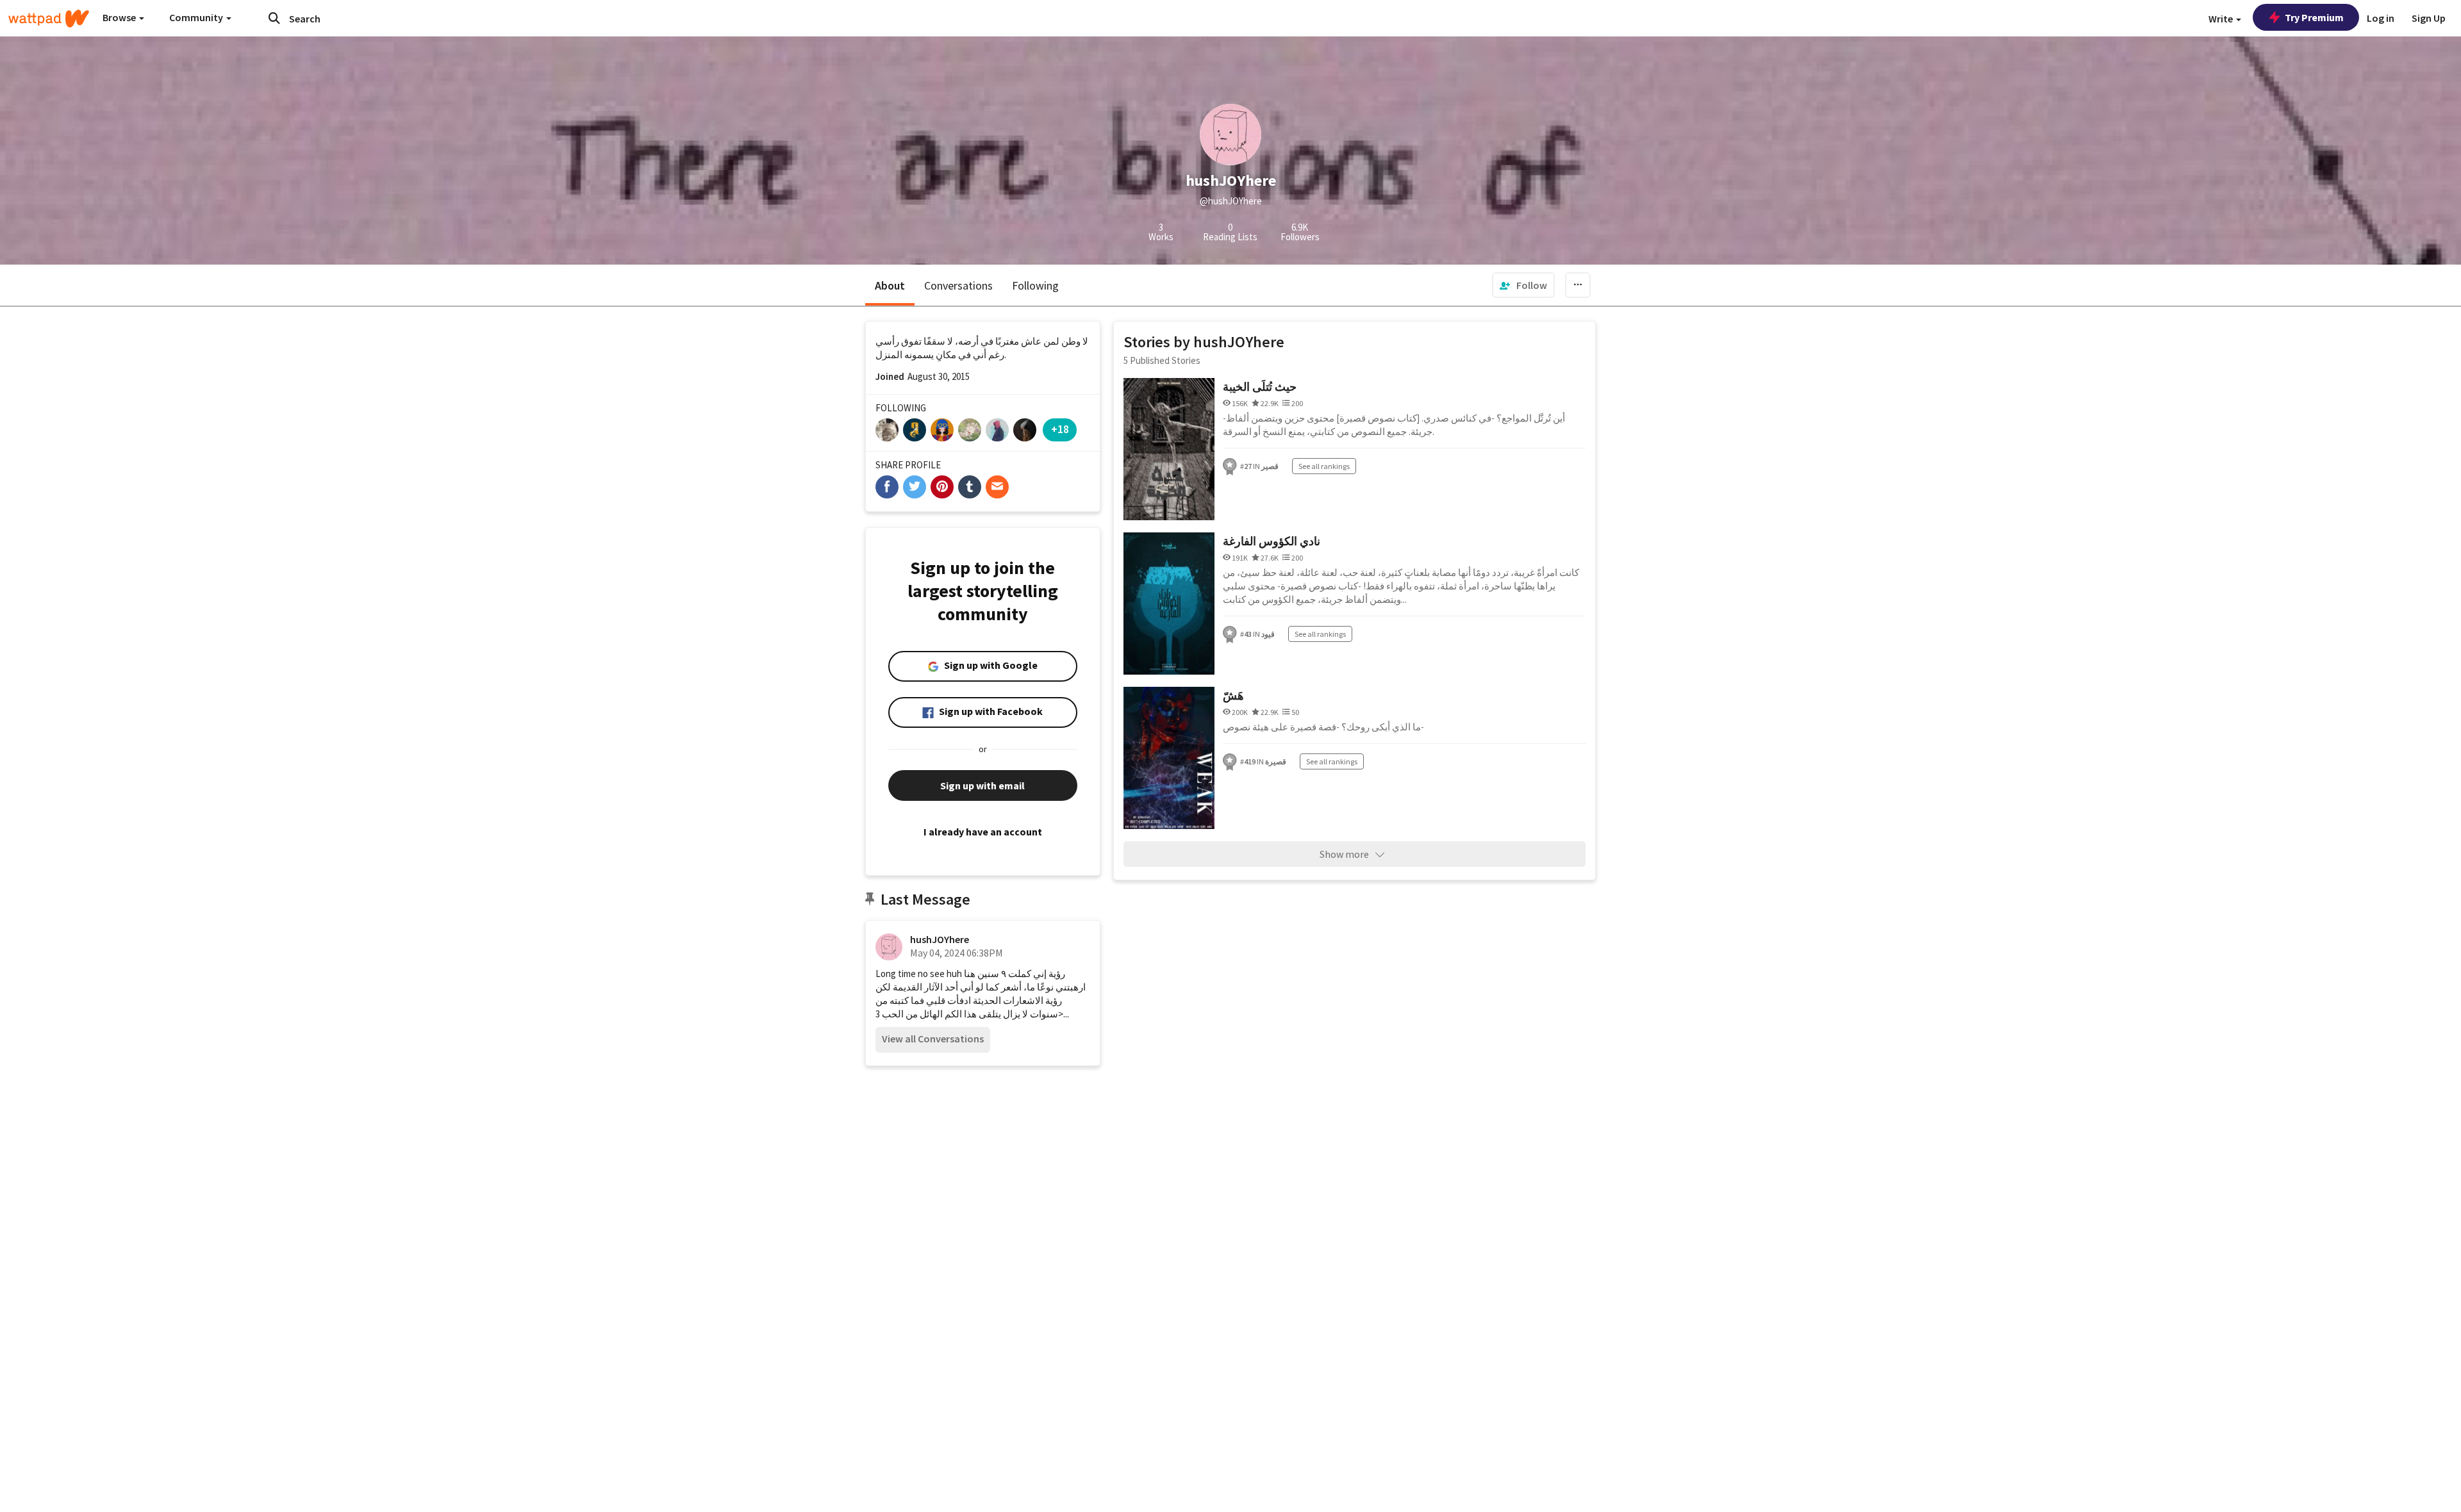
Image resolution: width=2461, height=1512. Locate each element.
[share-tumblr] (970, 487)
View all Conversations (933, 1039)
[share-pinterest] (942, 487)
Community (197, 17)
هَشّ (1233, 695)
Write (2222, 19)
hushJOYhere (940, 939)
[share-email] (997, 487)
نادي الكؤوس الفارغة (1272, 541)
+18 (1060, 429)
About (890, 285)
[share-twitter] (915, 487)
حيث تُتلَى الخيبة (1260, 387)
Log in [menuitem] (2381, 18)
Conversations (958, 285)
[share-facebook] (887, 487)
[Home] (49, 19)
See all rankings (1324, 466)
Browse (120, 17)
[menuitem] (1523, 285)
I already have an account (983, 832)
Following (1035, 285)
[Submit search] (274, 18)
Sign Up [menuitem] (2429, 18)
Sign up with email (982, 785)
